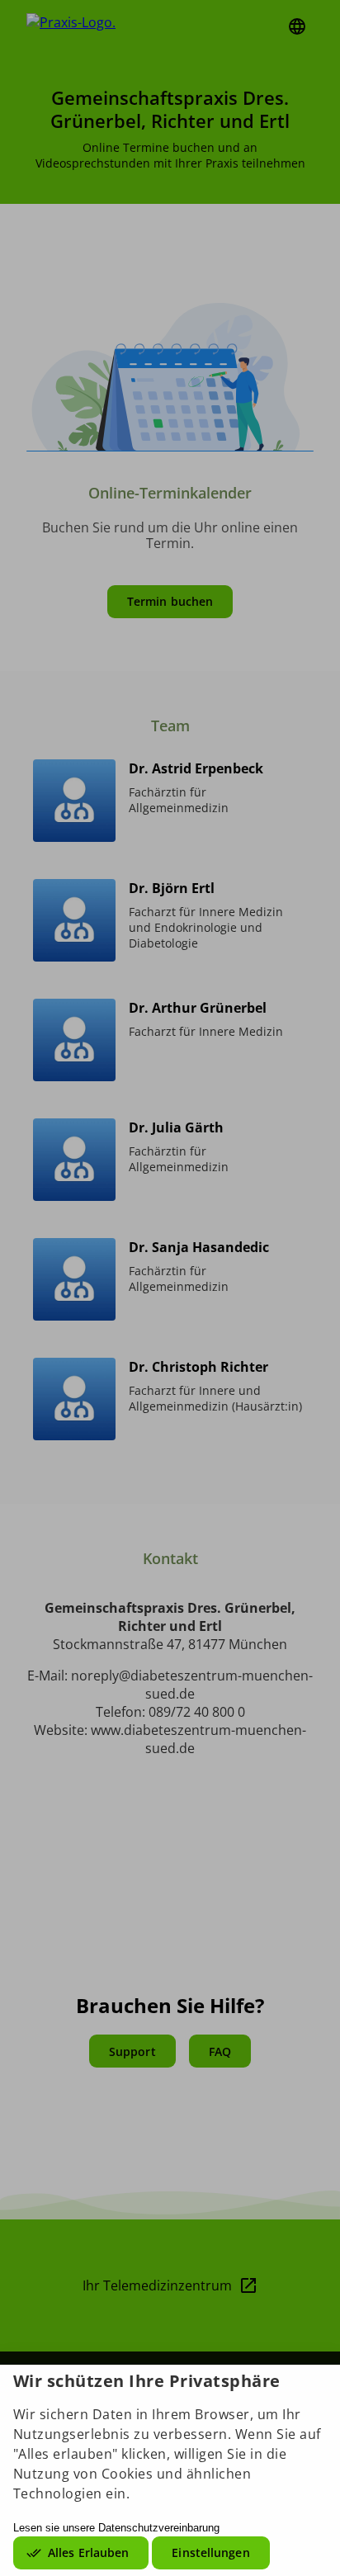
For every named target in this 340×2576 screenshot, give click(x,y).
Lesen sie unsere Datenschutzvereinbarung (116, 2528)
